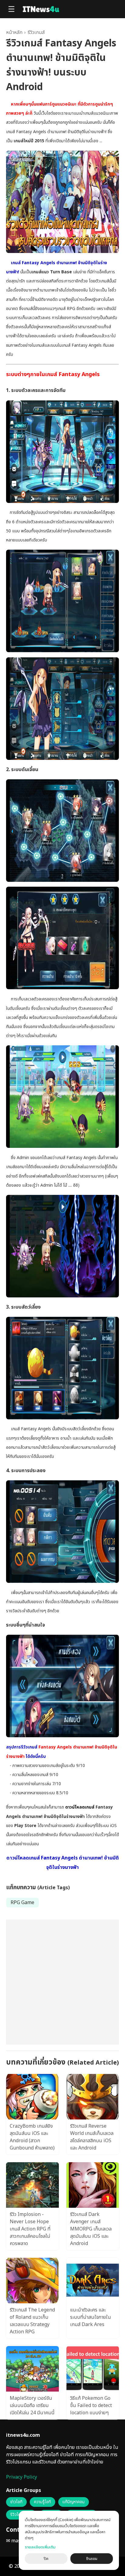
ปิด (46, 2559)
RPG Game (22, 1903)
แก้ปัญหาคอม (74, 2502)
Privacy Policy (22, 2477)
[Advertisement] (62, 1982)
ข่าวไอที (16, 2502)
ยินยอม (92, 2559)
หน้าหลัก (14, 32)
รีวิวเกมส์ (36, 32)
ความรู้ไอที (42, 2502)
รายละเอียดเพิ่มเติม (40, 2547)
